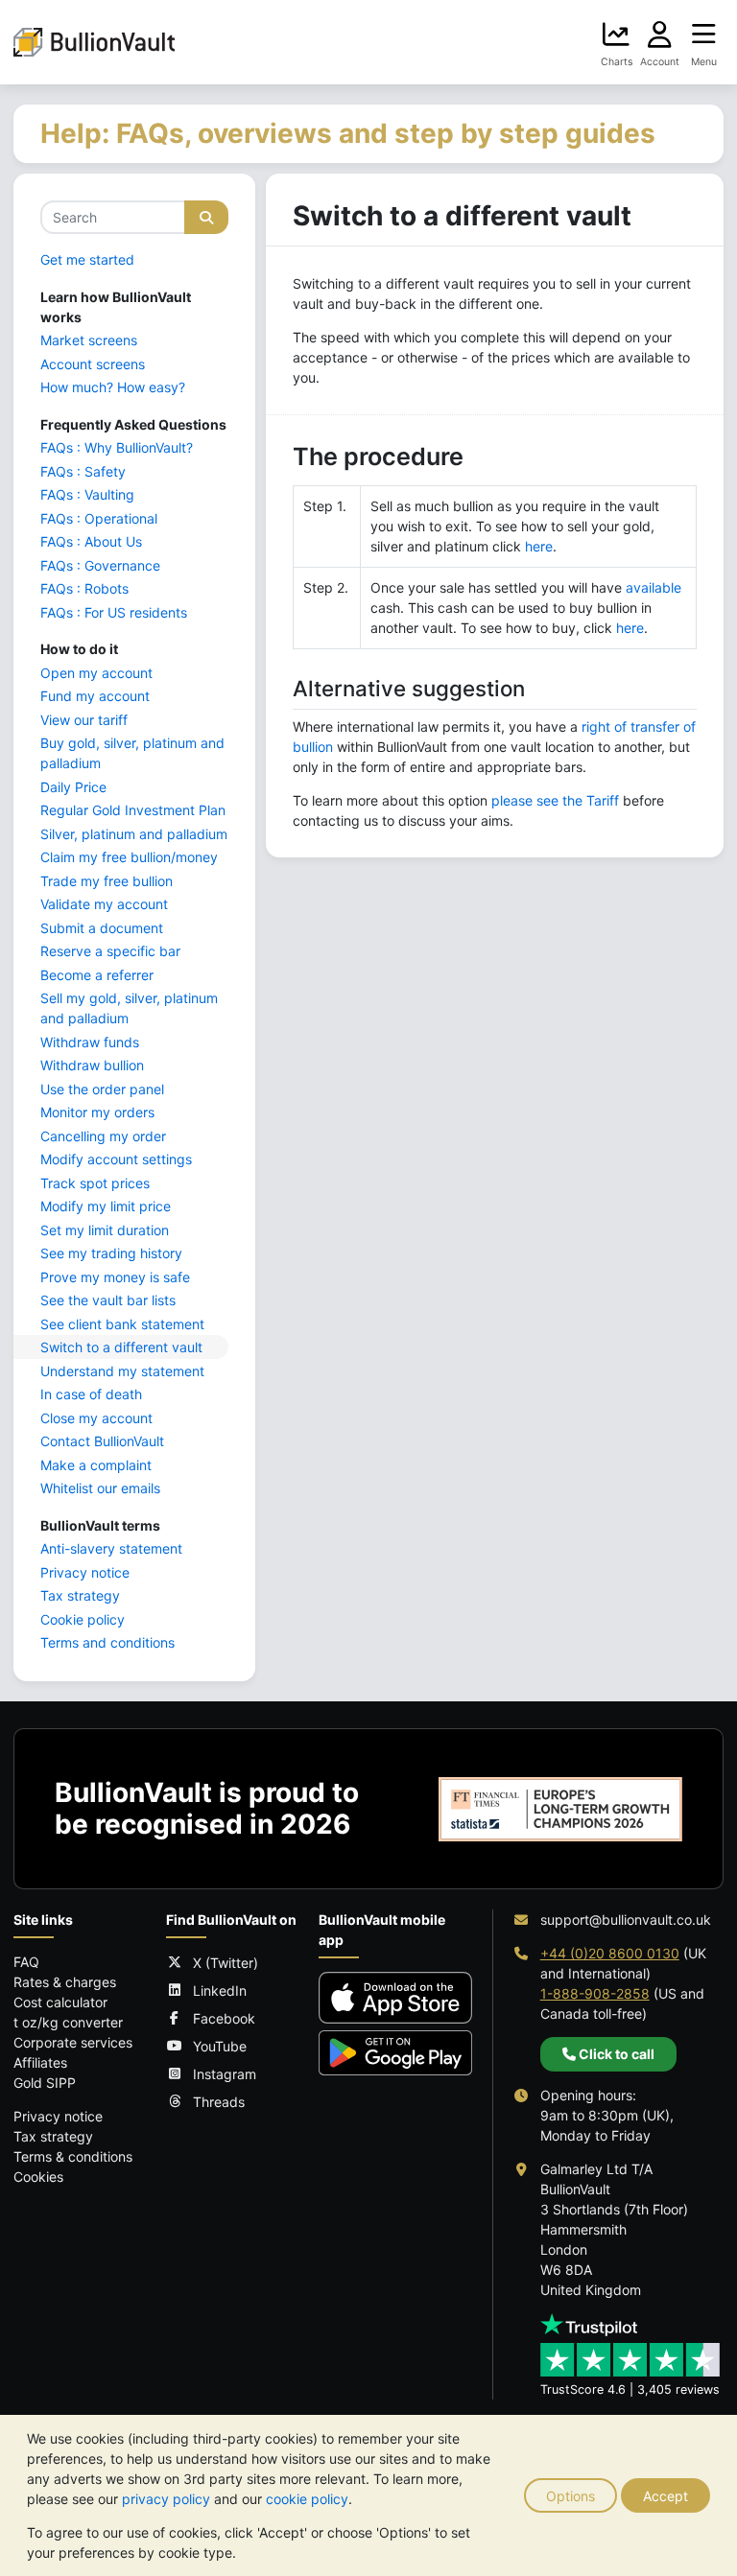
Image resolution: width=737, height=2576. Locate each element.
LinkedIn (220, 1991)
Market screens (89, 340)
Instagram (225, 2074)
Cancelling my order (103, 1136)
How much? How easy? (113, 387)
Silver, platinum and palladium (134, 834)
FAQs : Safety (83, 471)
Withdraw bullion (92, 1065)
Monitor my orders (97, 1112)
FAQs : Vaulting (87, 494)
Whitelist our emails (100, 1488)
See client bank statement (122, 1324)
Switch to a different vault (121, 1347)
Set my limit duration (105, 1230)
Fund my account (95, 696)
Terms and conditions (107, 1642)
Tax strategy (80, 1595)
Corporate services (73, 2042)
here (539, 546)
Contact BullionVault (102, 1441)
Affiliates (40, 2062)
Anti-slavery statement (111, 1548)
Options (571, 2496)
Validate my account (104, 904)
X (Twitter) (226, 1963)
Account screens (93, 364)
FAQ (26, 1962)
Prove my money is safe (115, 1277)
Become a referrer (97, 975)
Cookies (38, 2177)
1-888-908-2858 (595, 1993)
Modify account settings (116, 1159)
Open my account (96, 673)
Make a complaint (96, 1465)
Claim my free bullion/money (129, 857)
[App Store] (395, 1997)
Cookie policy (83, 1619)
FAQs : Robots (84, 588)
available (654, 587)
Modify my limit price (106, 1206)
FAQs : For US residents (114, 612)
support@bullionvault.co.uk (626, 1920)
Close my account (96, 1418)
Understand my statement (122, 1371)
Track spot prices (95, 1183)
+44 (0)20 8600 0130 (610, 1953)
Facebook (224, 2018)
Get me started (87, 259)
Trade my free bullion (107, 881)
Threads (219, 2102)
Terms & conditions (73, 2156)
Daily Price (73, 787)
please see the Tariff (555, 800)
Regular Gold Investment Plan (133, 810)
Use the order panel (102, 1089)
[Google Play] (395, 2053)
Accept (666, 2496)
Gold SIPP (45, 2083)
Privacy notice (85, 1572)
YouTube (220, 2046)
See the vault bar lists (108, 1300)
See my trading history (111, 1253)
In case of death (91, 1394)
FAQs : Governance (100, 565)
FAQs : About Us (91, 541)
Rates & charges (65, 1982)
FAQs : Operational (99, 518)
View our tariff (84, 720)
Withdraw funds (90, 1042)
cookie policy (307, 2499)
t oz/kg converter (68, 2022)
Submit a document (102, 928)
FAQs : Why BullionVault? (117, 447)
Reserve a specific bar (110, 951)
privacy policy (166, 2499)
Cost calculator (60, 2002)
